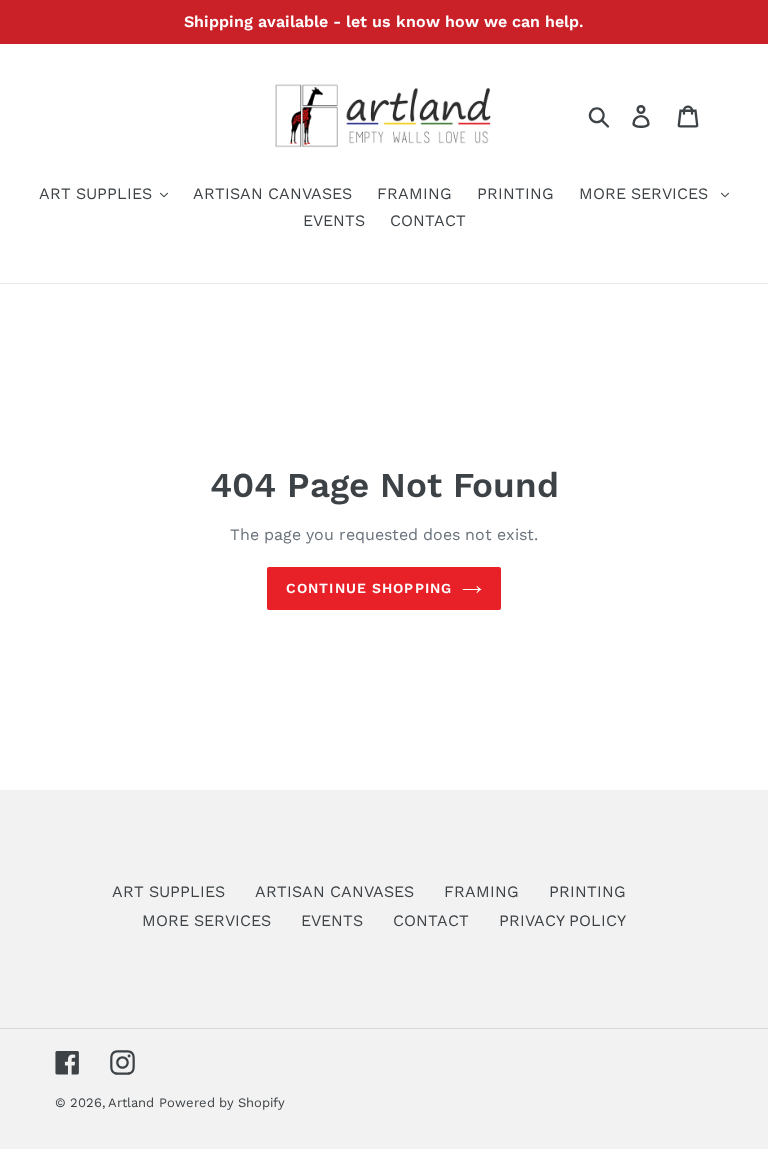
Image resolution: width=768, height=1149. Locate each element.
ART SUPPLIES (168, 891)
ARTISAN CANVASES (334, 891)
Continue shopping (369, 588)
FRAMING (481, 891)
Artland (131, 1102)
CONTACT (431, 920)
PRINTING (587, 891)
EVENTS (332, 920)
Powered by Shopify (222, 1102)
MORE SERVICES (206, 920)
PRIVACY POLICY (562, 920)
